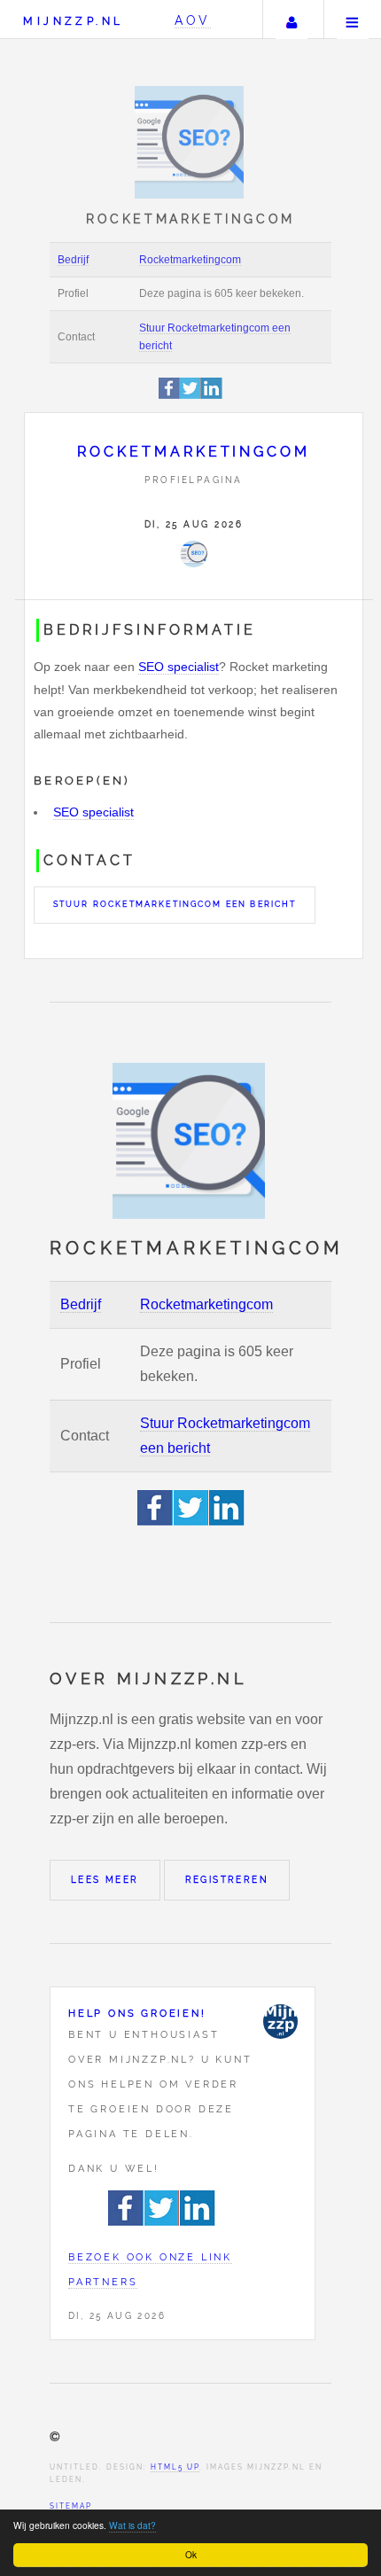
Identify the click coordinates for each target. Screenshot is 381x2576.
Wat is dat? (132, 2525)
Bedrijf (73, 260)
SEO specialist (179, 667)
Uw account (292, 20)
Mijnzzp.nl (73, 21)
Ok (191, 2554)
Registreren (227, 1880)
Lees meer (105, 1880)
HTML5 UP (175, 2467)
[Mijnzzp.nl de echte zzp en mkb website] (191, 142)
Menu (353, 20)
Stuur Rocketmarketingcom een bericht (175, 904)
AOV (193, 20)
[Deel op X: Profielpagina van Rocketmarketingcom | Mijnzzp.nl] (190, 396)
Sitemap (71, 2506)
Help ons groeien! (137, 2013)
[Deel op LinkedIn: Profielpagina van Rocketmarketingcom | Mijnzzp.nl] (212, 396)
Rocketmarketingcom (190, 260)
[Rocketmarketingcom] (193, 554)
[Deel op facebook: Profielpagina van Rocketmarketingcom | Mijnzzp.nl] (170, 396)
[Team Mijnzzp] (280, 2021)
